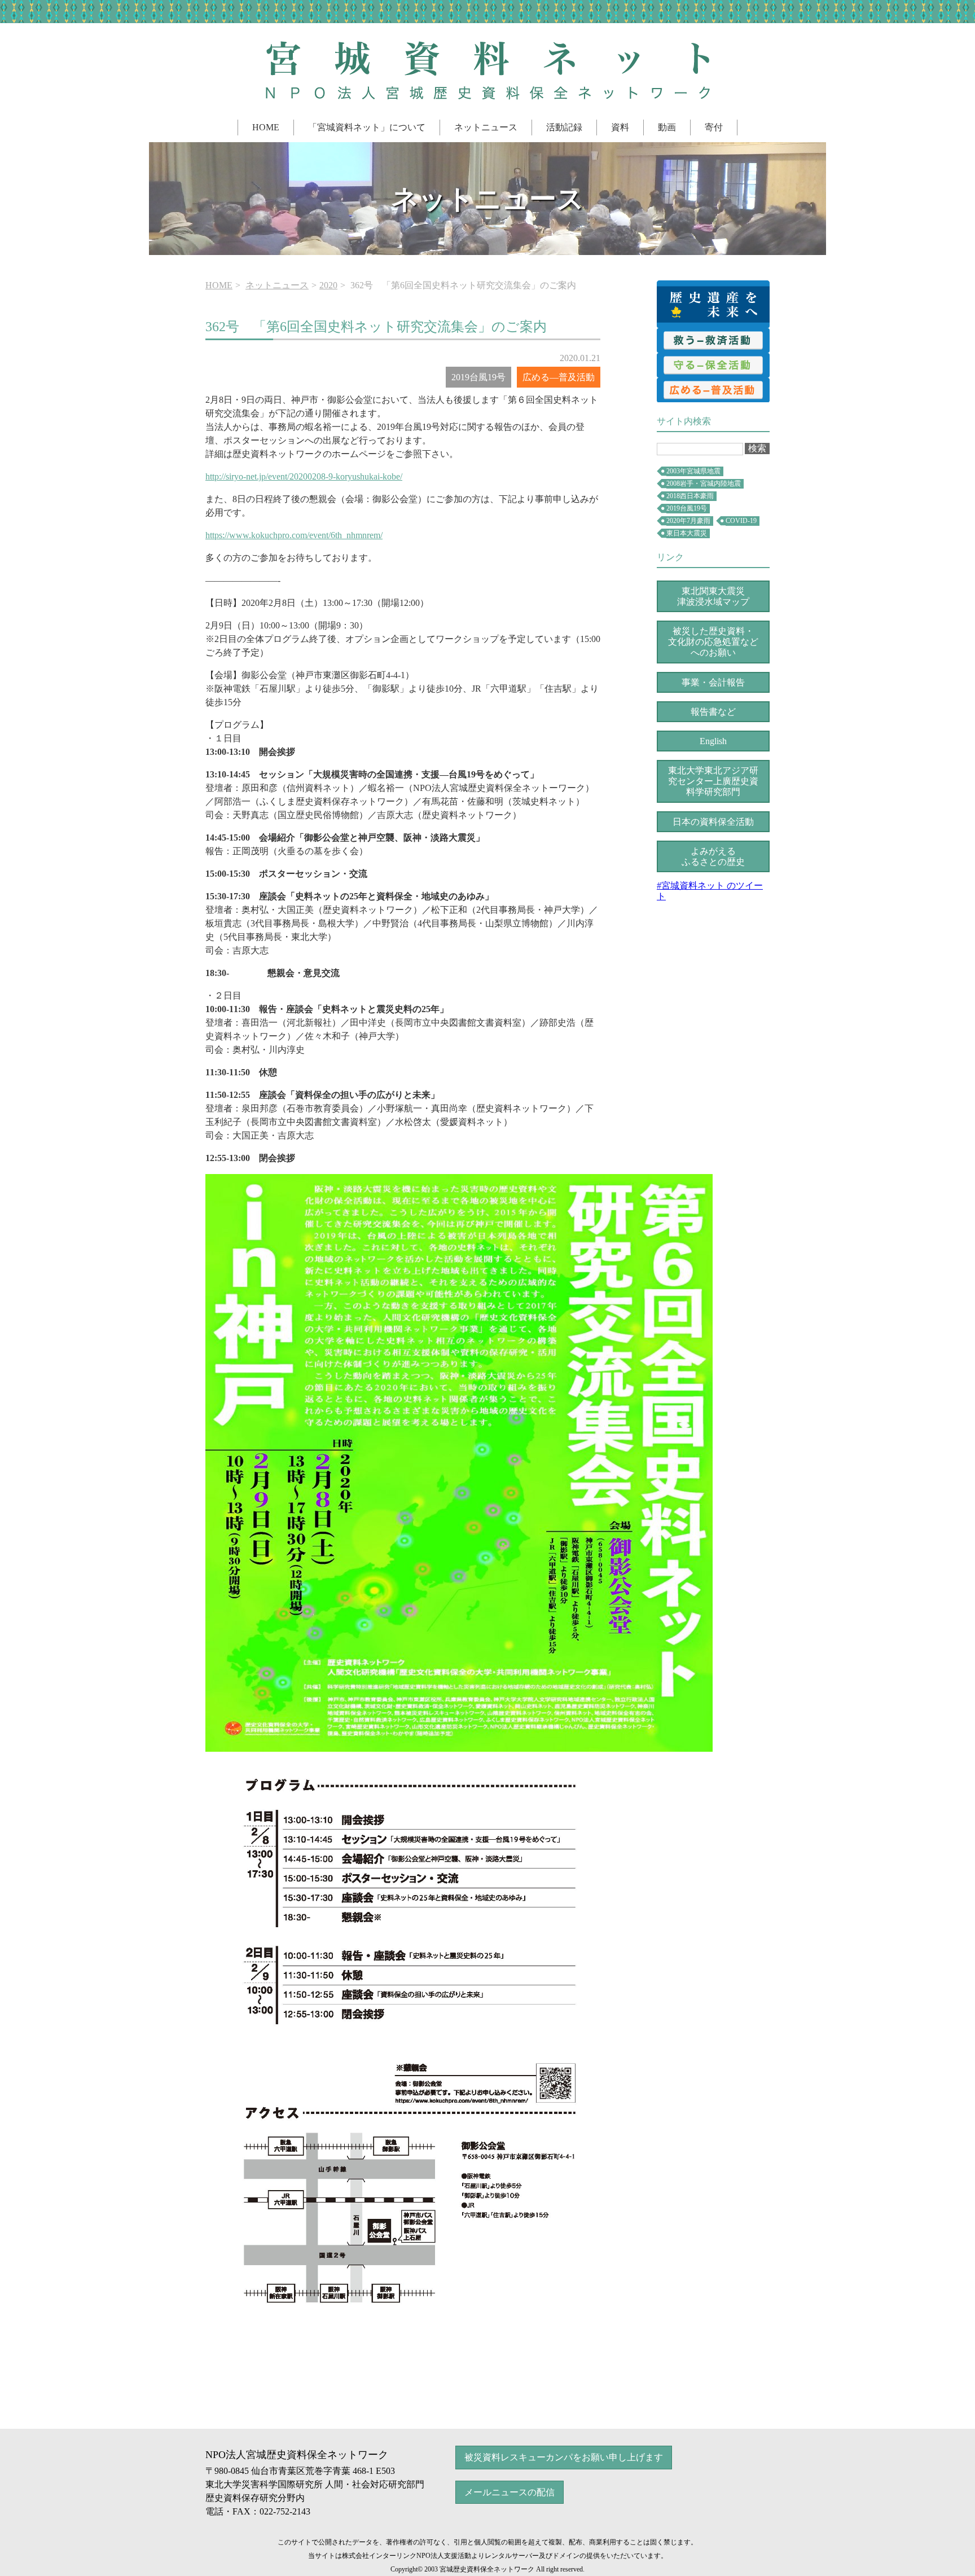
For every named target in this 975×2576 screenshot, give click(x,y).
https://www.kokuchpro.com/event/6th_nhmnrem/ (294, 535)
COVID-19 (741, 521)
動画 (667, 127)
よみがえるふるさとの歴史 (713, 856)
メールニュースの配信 (510, 2492)
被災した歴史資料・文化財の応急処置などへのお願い (713, 642)
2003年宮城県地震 (693, 471)
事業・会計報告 (713, 682)
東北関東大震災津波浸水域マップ (713, 596)
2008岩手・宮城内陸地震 (704, 483)
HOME (266, 127)
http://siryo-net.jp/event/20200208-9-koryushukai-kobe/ (304, 476)
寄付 (714, 127)
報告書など (713, 712)
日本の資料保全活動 (713, 822)
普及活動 (713, 390)
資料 (620, 127)
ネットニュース (486, 127)
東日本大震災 (687, 533)
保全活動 (713, 365)
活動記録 (564, 127)
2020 (328, 285)
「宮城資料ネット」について (367, 127)
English (713, 741)
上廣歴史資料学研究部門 (713, 781)
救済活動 (713, 340)
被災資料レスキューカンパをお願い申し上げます (564, 2457)
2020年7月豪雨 (688, 521)
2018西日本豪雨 (690, 496)
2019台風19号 (687, 508)
